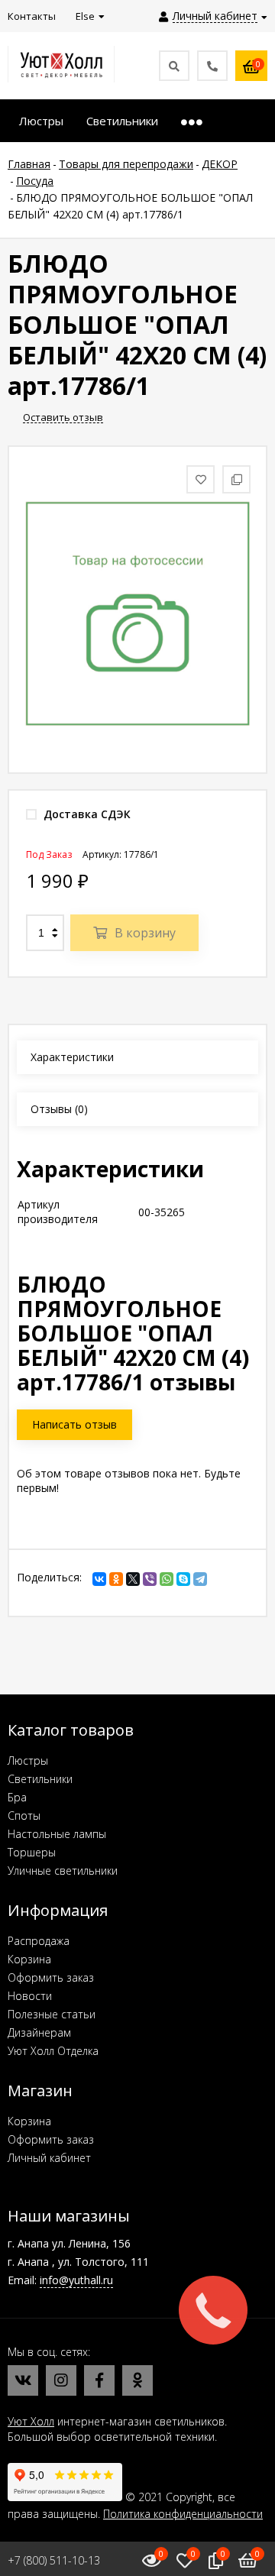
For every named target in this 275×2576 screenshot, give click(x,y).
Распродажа (39, 1941)
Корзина (29, 1959)
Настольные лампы (57, 1834)
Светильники (40, 1779)
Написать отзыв (74, 1424)
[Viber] (150, 1579)
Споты (24, 1815)
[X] (133, 1579)
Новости (30, 1996)
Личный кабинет (49, 2158)
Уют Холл (31, 2421)
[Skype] (183, 1579)
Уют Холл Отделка (53, 2051)
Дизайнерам (39, 2032)
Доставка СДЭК (86, 814)
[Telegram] (200, 1579)
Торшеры (32, 1852)
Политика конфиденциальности (183, 2514)
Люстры (28, 1760)
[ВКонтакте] (99, 1579)
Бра (17, 1797)
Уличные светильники (63, 1871)
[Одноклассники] (116, 1579)
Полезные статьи (52, 2014)
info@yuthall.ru (76, 2280)
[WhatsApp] (167, 1579)
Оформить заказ (51, 1977)
